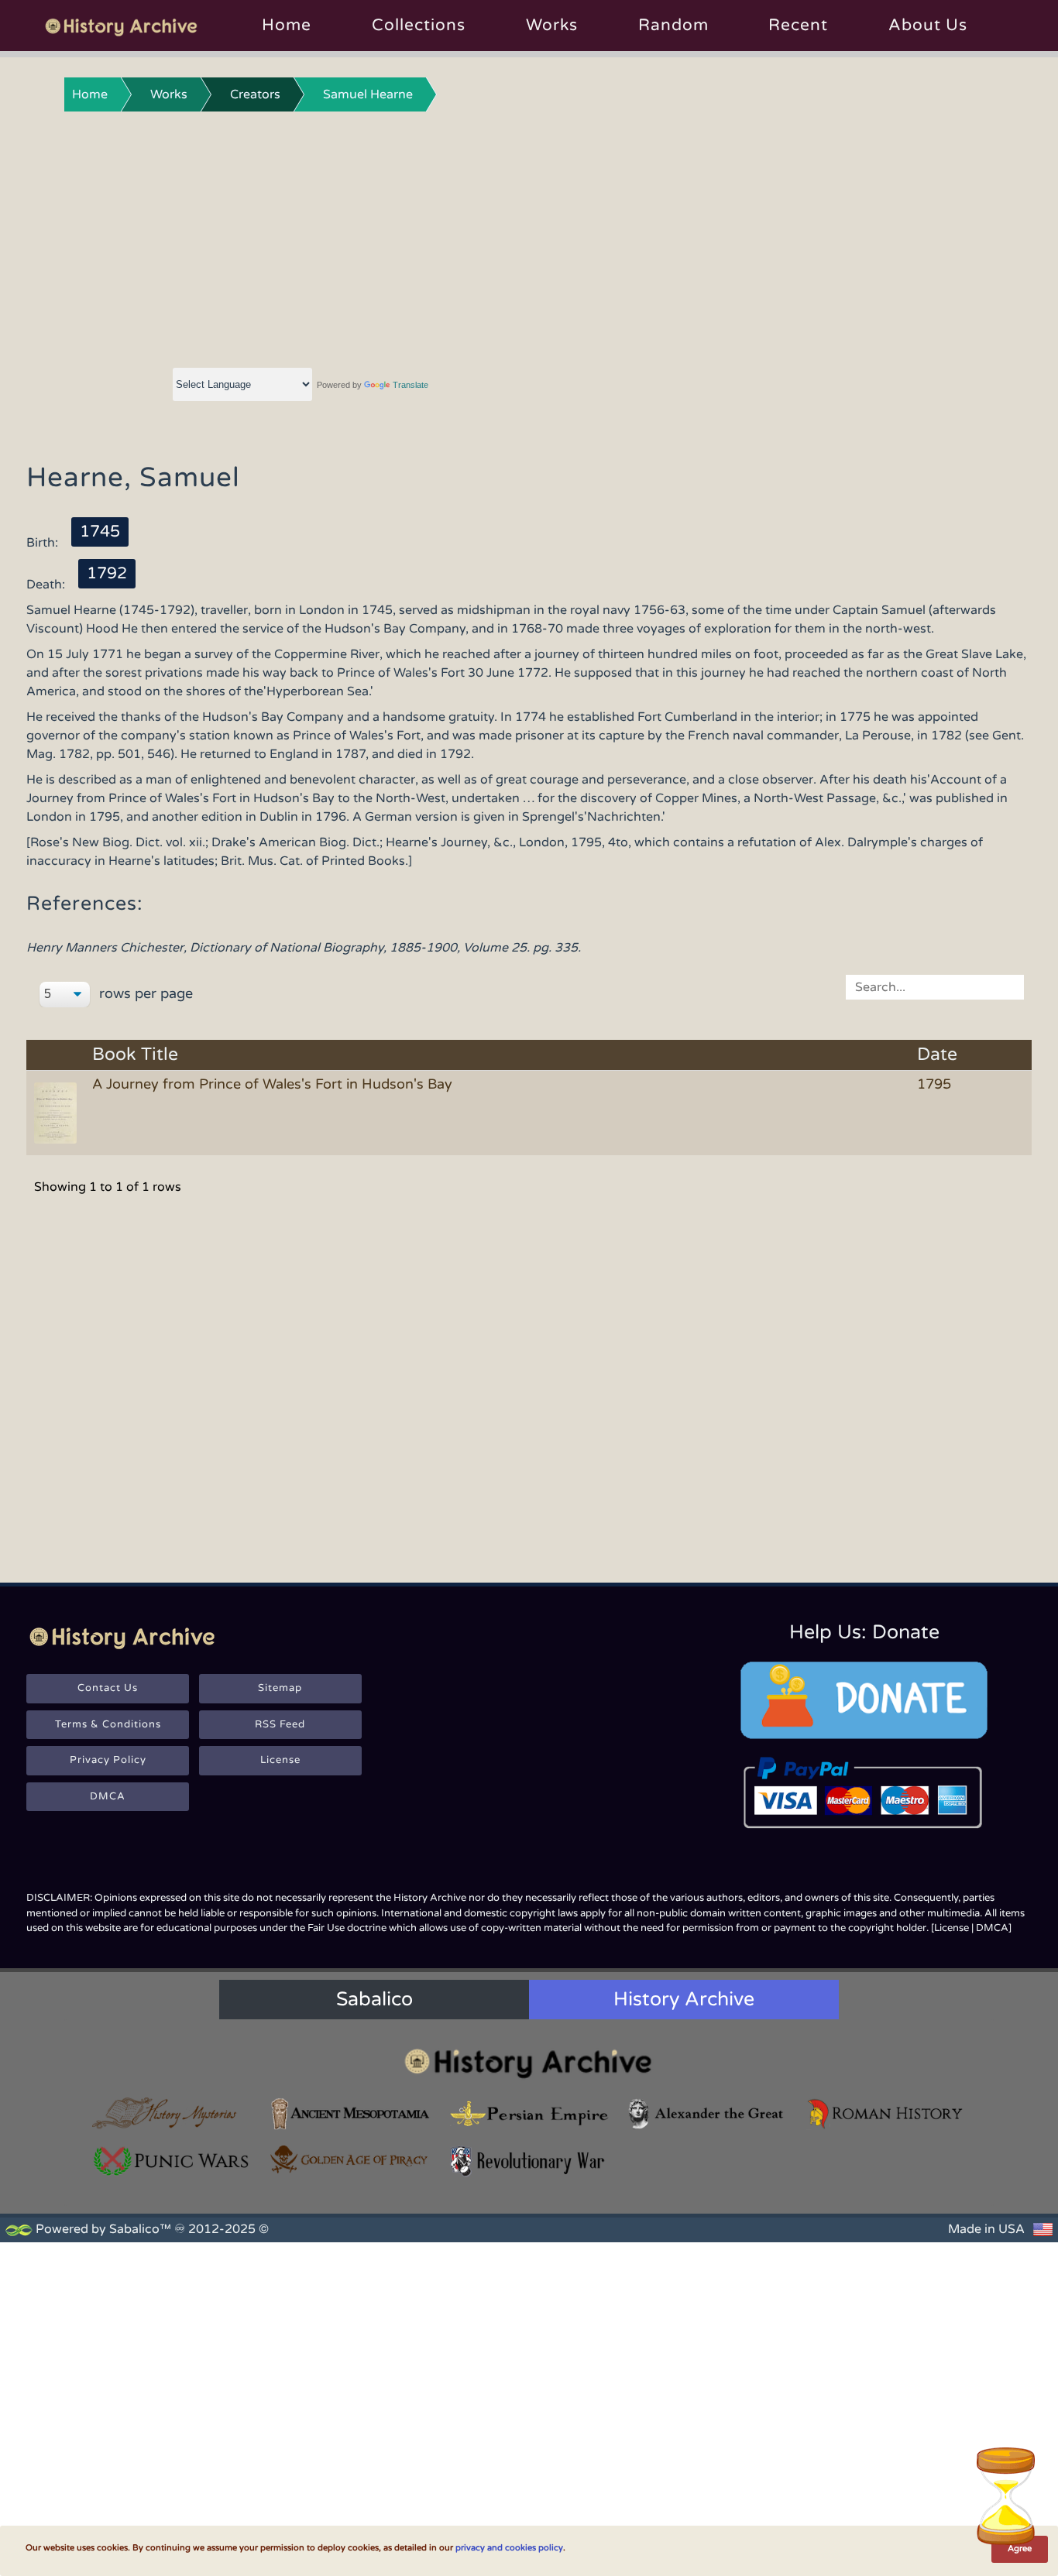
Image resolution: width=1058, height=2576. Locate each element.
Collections (419, 25)
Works (552, 25)
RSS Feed (280, 1724)
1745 (100, 532)
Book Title (135, 1055)
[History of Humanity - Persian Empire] (529, 2113)
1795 (934, 1084)
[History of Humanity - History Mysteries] (172, 2113)
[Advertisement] (529, 236)
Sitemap (280, 1688)
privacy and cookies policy (509, 2548)
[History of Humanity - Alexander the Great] (707, 2113)
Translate (410, 385)
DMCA (108, 1796)
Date (937, 1055)
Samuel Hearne (368, 94)
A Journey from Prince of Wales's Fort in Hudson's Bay (272, 1084)
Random (673, 25)
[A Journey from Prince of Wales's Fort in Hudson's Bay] (58, 1112)
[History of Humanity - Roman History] (886, 2113)
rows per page (144, 993)
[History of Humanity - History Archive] (529, 2063)
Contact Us (108, 1688)
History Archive (684, 1999)
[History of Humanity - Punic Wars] (172, 2161)
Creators (255, 94)
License (280, 1760)
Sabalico (374, 1999)
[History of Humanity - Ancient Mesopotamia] (350, 2113)
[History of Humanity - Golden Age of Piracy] (350, 2159)
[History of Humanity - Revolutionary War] (529, 2161)
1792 (107, 573)
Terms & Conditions (108, 1724)
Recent (798, 25)
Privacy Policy (108, 1760)
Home (287, 25)
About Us (928, 25)
